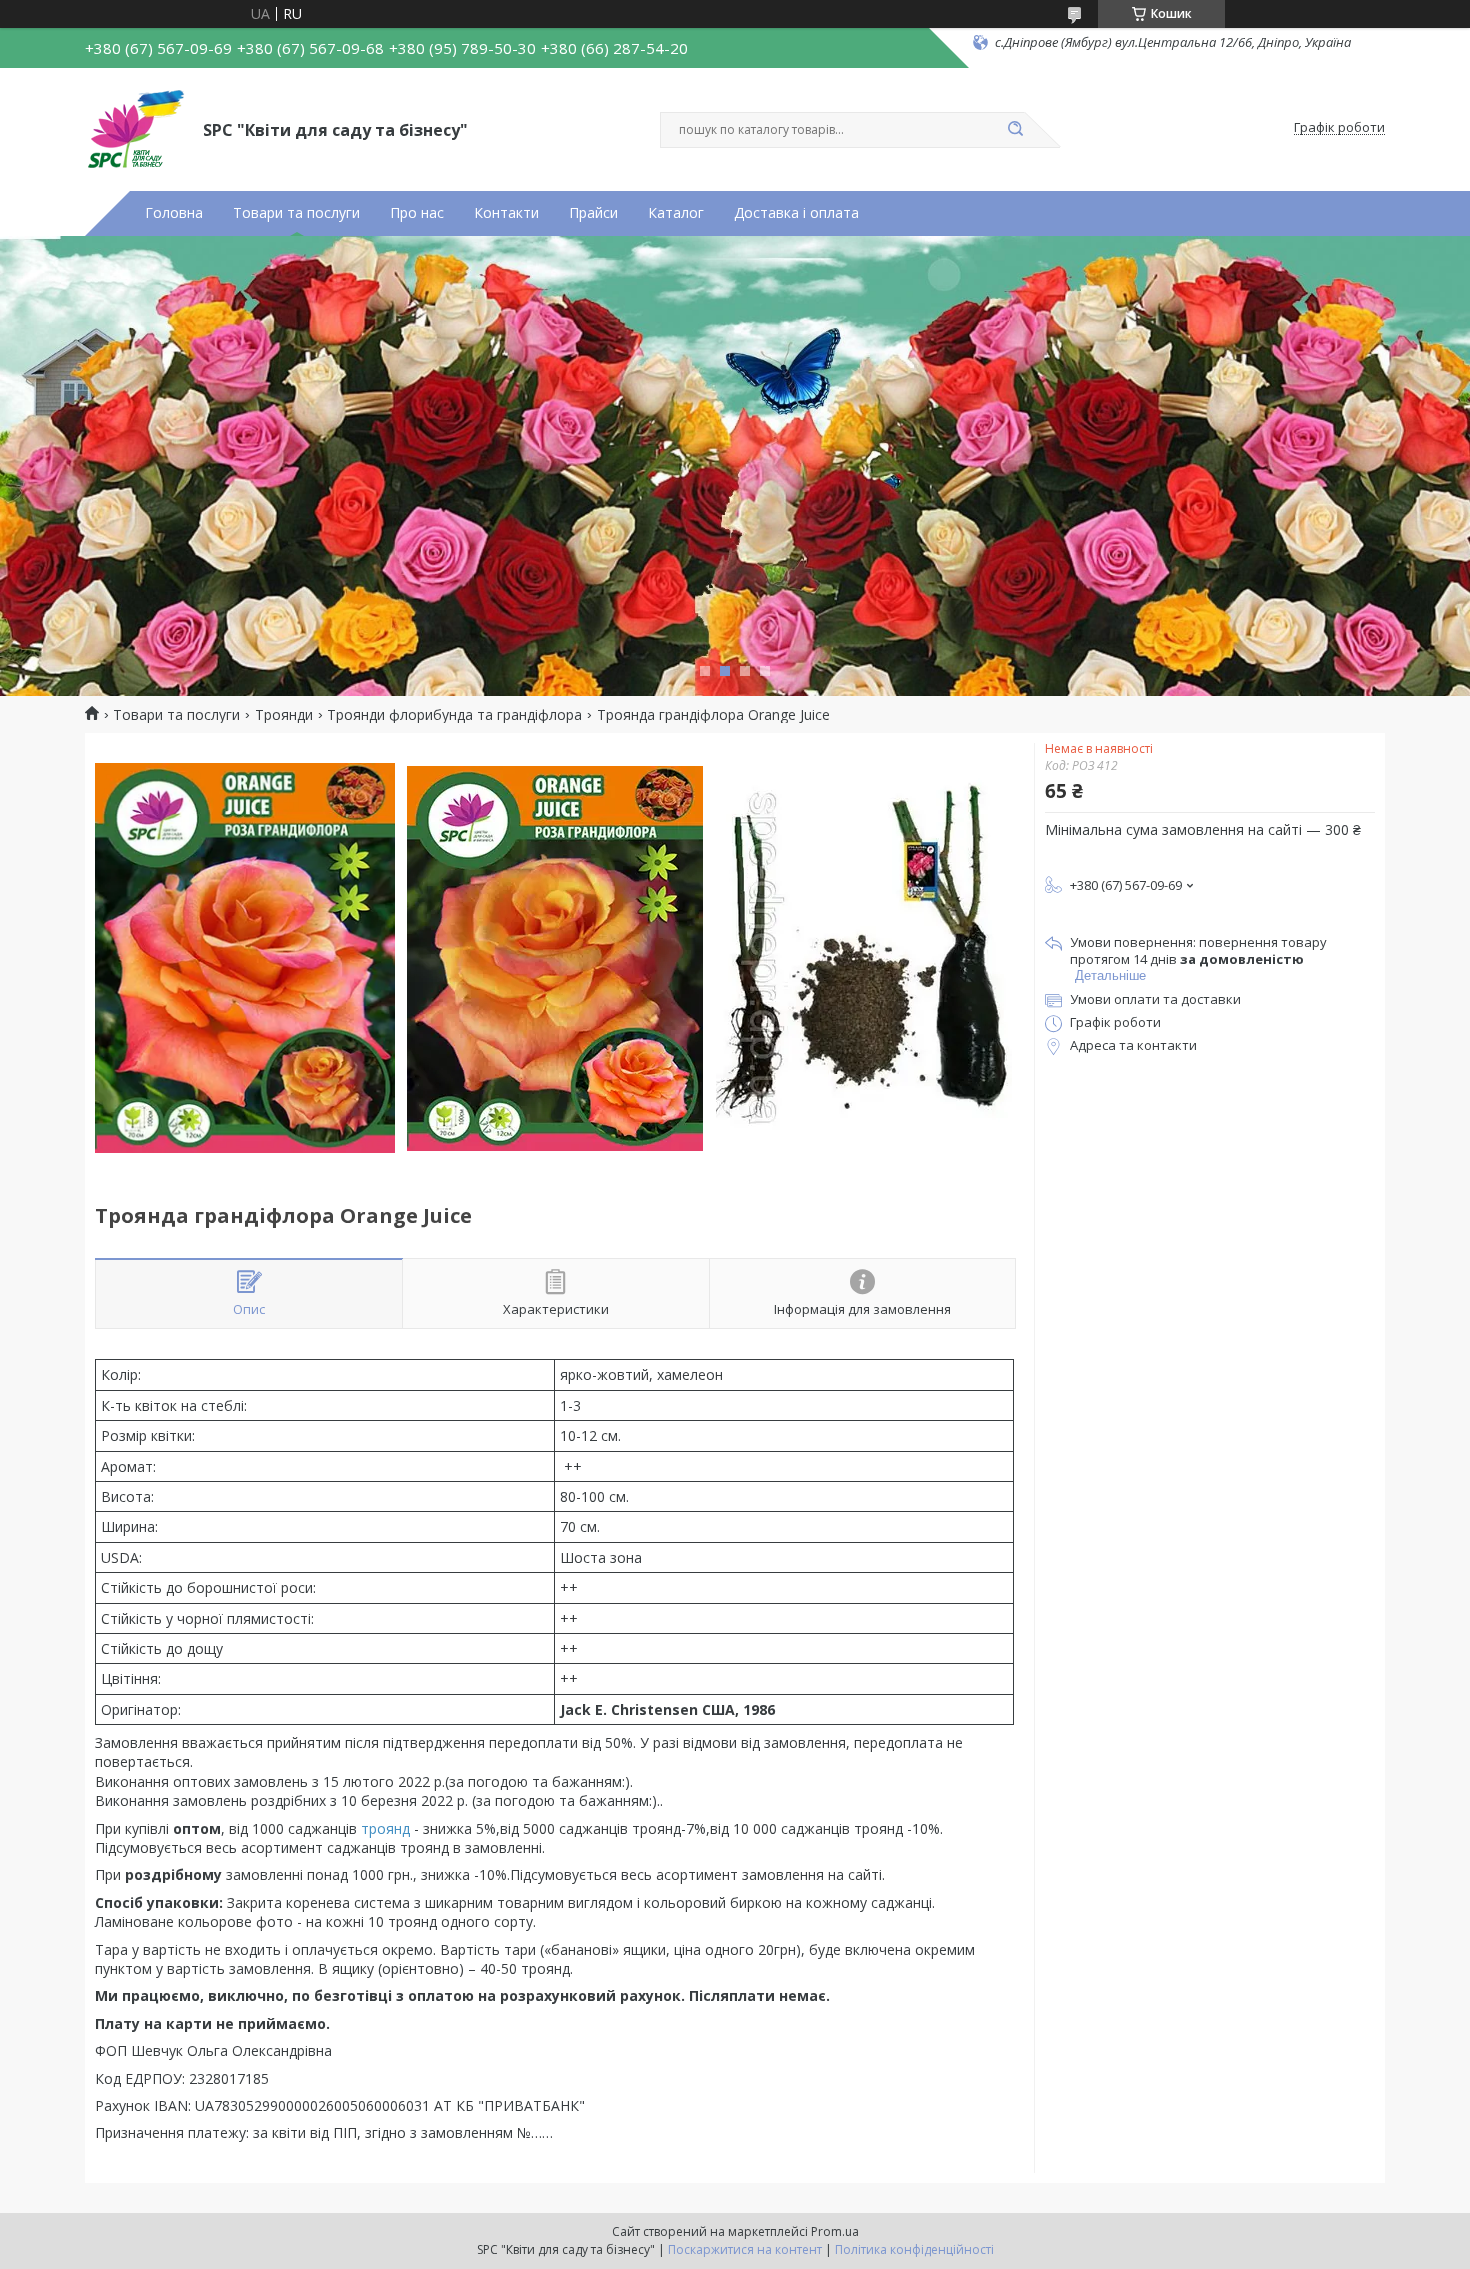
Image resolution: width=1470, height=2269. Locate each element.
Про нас (417, 213)
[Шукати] (1015, 130)
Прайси (593, 213)
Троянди (284, 715)
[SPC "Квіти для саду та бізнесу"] (135, 128)
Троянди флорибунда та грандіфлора (454, 715)
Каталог (676, 213)
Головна (174, 213)
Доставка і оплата (796, 213)
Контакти (506, 213)
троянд (385, 1828)
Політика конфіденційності (914, 2249)
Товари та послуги (296, 213)
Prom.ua (835, 2231)
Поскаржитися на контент (745, 2249)
